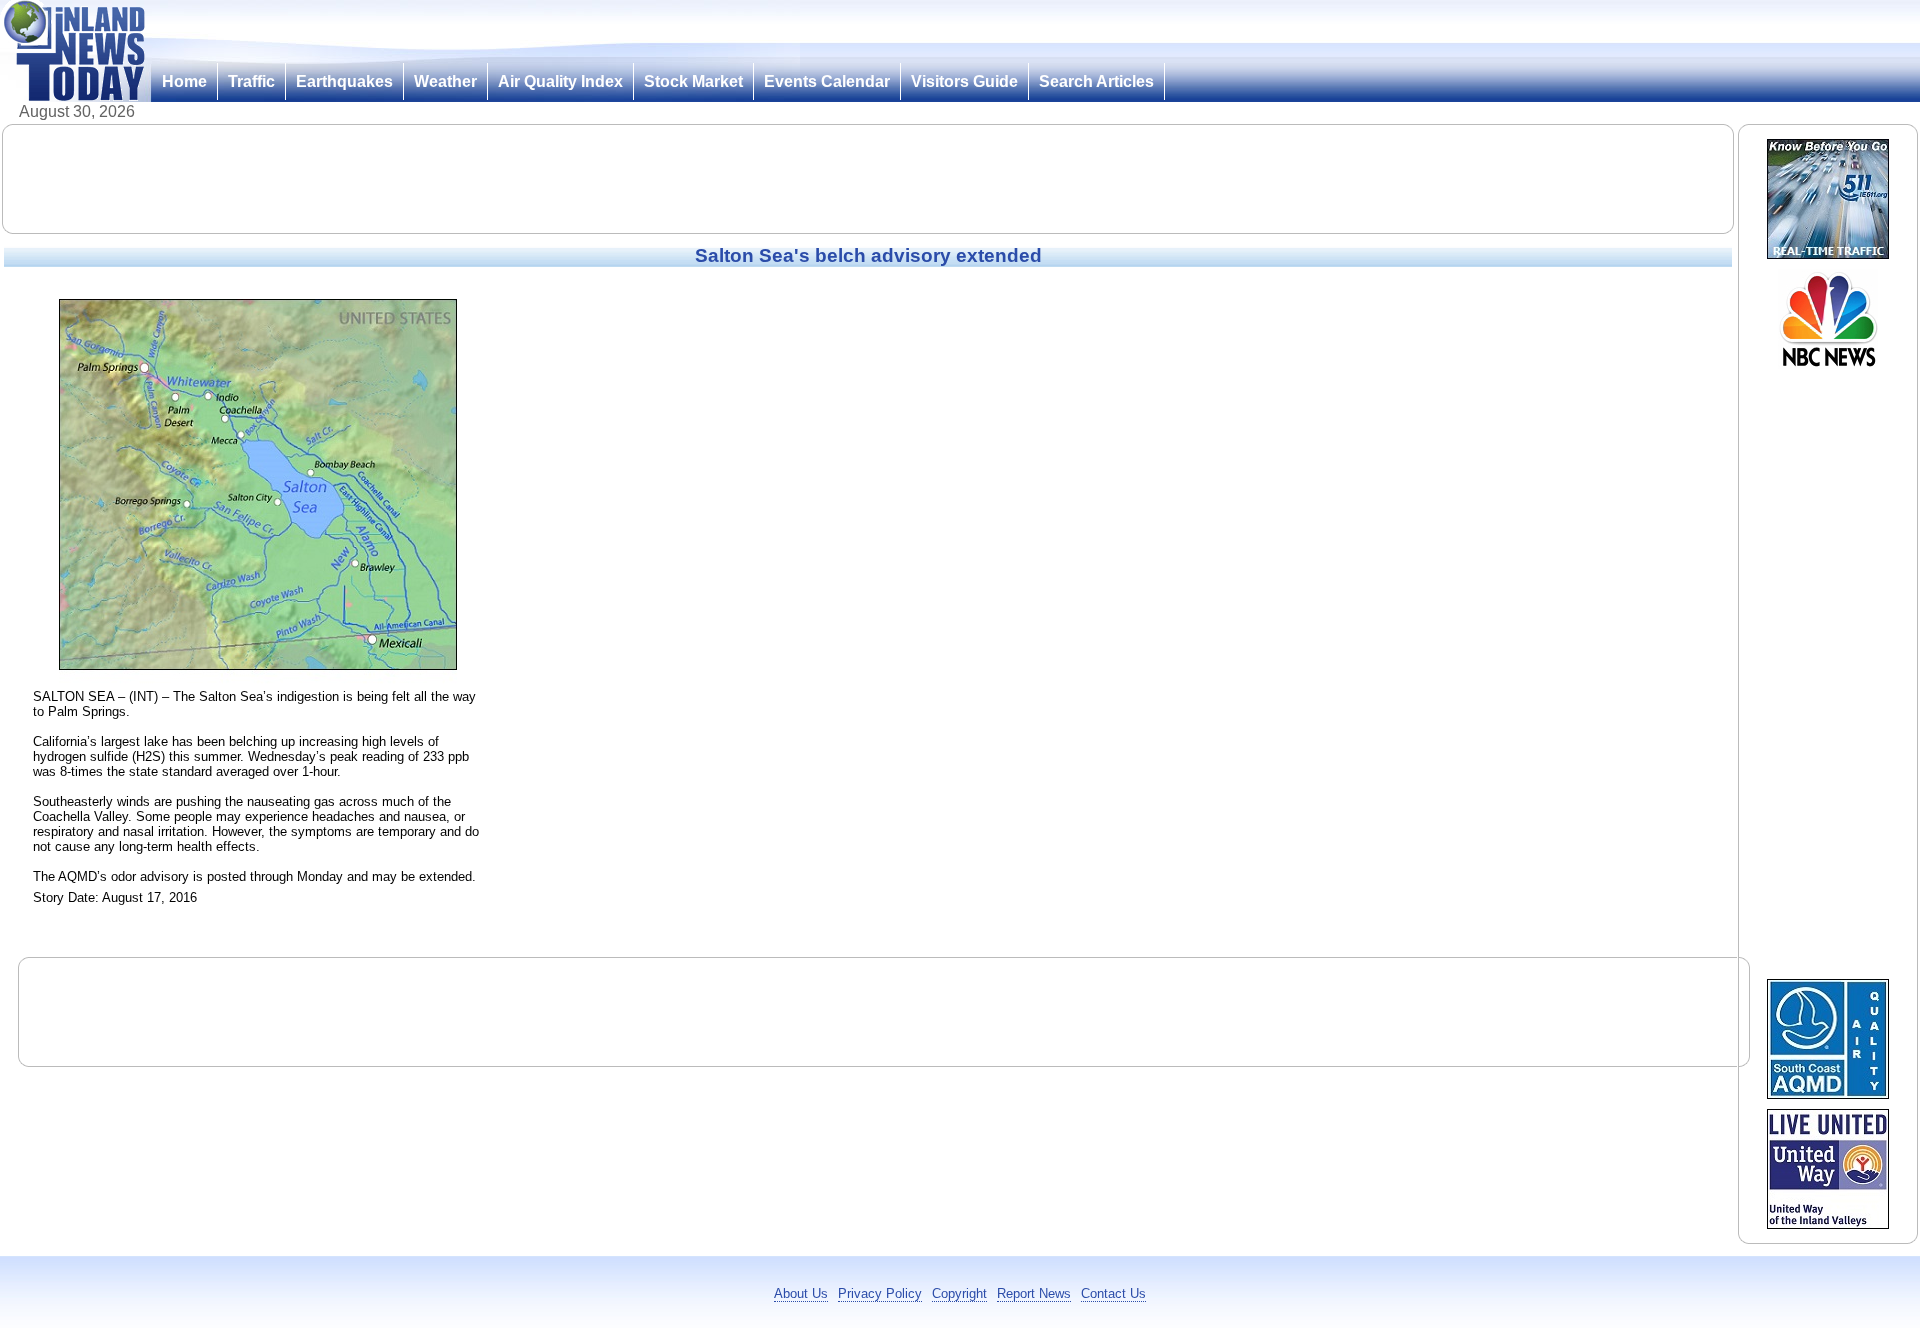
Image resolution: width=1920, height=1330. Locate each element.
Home (184, 81)
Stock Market (693, 81)
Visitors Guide (964, 81)
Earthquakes (344, 81)
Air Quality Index (560, 81)
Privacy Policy (880, 1293)
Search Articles (1096, 81)
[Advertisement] (868, 179)
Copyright (959, 1293)
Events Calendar (827, 81)
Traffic (251, 81)
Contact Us (1113, 1293)
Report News (1034, 1293)
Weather (445, 81)
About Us (801, 1293)
